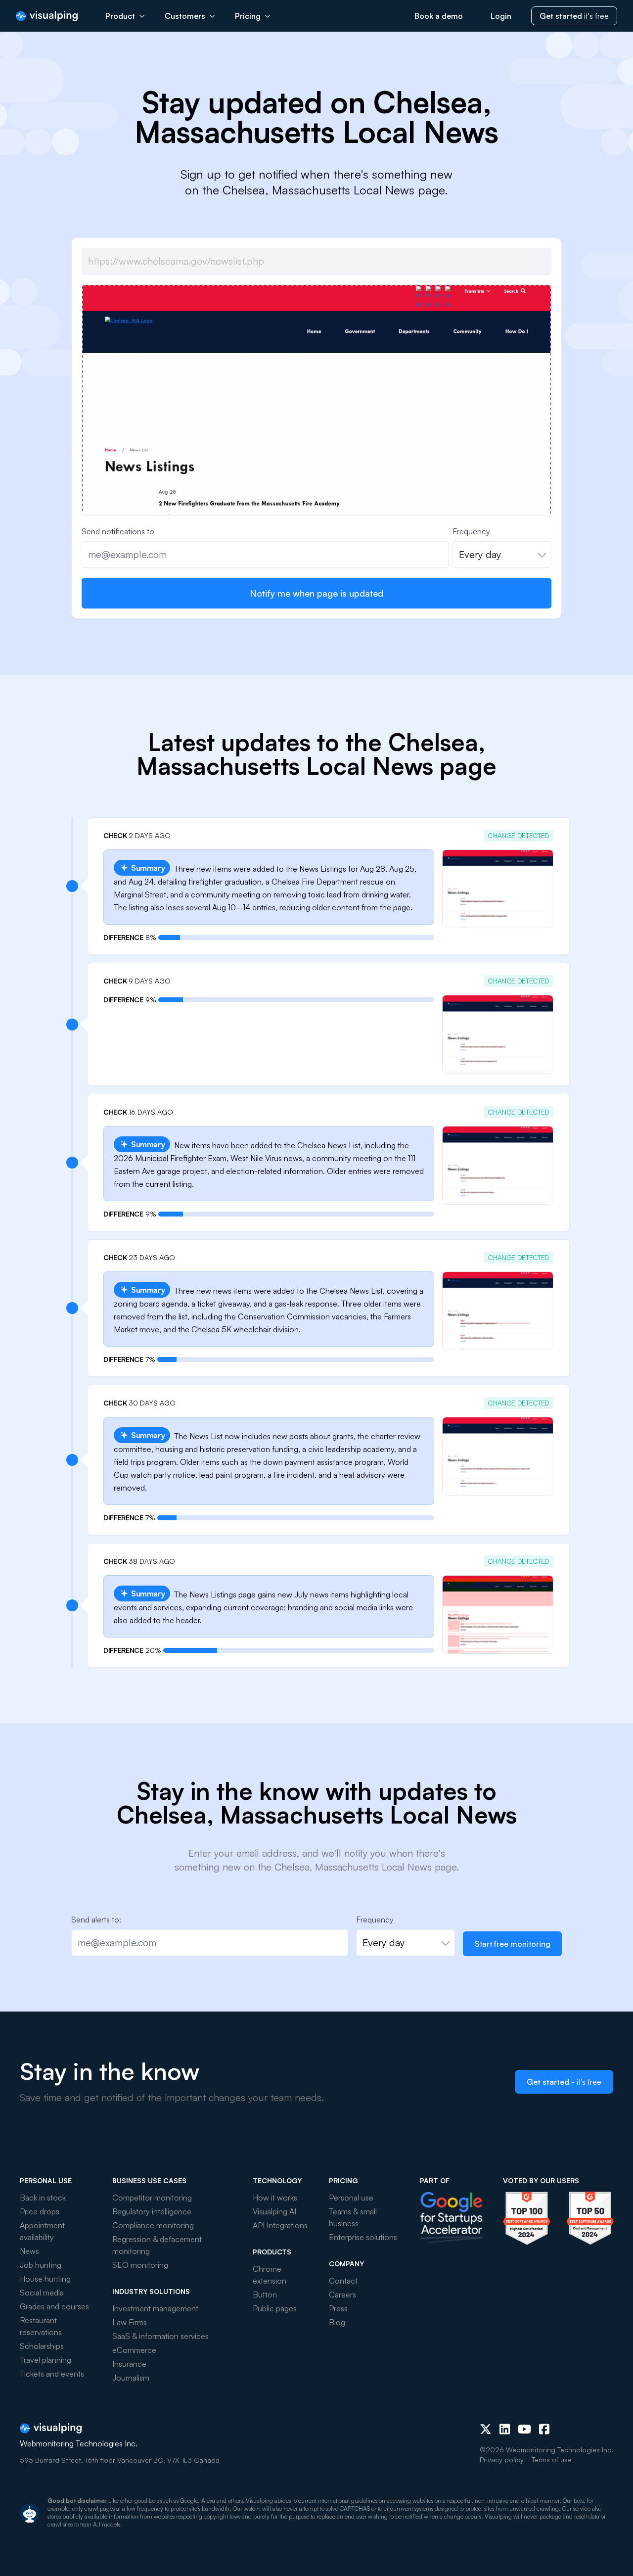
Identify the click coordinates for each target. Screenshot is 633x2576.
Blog (337, 2322)
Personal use (351, 2198)
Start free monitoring (513, 1944)
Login (501, 16)
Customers (185, 16)
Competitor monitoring (152, 2198)
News (29, 2251)
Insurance (129, 2364)
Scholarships (42, 2346)
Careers (342, 2295)
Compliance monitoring (153, 2225)
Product (120, 16)
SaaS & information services (160, 2336)
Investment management (155, 2308)
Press (338, 2308)
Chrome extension (270, 2275)
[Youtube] (524, 2429)
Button (265, 2295)
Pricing (248, 16)
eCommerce (134, 2350)
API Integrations (280, 2225)
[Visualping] (47, 16)
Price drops (40, 2211)
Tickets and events (52, 2374)
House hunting (45, 2279)
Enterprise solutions (363, 2237)
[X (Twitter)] (486, 2429)
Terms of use (552, 2459)
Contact (343, 2281)
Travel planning (45, 2360)
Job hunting (41, 2265)
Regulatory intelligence (152, 2211)
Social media (42, 2293)
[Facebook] (544, 2429)
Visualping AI (274, 2211)
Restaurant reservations (41, 2326)
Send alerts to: (96, 1920)
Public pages (275, 2308)
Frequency (471, 531)
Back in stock (43, 2198)
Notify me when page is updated (316, 593)
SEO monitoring (140, 2265)
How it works (275, 2198)
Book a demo (439, 16)
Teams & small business (353, 2217)
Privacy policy (502, 2459)
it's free (574, 16)
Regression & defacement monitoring (157, 2245)
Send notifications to (118, 531)
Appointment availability (42, 2231)
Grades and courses (54, 2306)
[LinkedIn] (505, 2429)
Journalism (131, 2378)
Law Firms (130, 2322)
